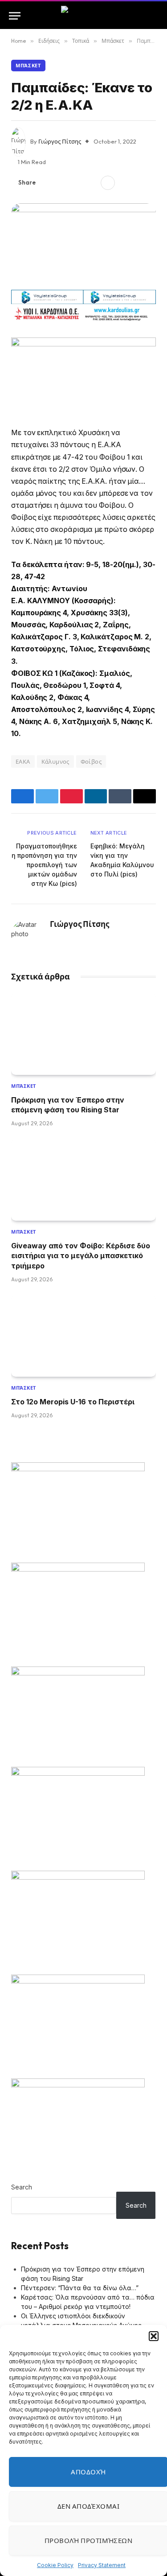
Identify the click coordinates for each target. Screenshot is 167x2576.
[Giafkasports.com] (83, 16)
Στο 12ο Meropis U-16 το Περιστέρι (73, 1402)
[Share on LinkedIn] (90, 183)
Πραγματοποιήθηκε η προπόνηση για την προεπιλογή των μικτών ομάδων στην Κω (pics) (44, 865)
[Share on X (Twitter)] (62, 183)
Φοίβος (91, 761)
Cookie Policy (55, 2565)
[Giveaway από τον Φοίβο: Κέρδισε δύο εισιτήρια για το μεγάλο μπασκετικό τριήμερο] (83, 1180)
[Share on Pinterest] (76, 183)
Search (22, 2187)
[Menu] (15, 16)
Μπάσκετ (28, 66)
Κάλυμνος (55, 761)
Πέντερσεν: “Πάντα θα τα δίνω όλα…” (80, 2288)
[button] (154, 2336)
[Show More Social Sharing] (108, 183)
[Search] (154, 16)
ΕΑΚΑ (23, 761)
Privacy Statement (102, 2565)
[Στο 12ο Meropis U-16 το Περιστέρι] (83, 1336)
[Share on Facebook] (48, 183)
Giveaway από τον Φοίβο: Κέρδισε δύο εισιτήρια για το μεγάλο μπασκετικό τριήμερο (81, 1256)
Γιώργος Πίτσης (60, 141)
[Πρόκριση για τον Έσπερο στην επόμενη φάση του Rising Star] (83, 1034)
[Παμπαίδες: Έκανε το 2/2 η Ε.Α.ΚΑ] (83, 243)
